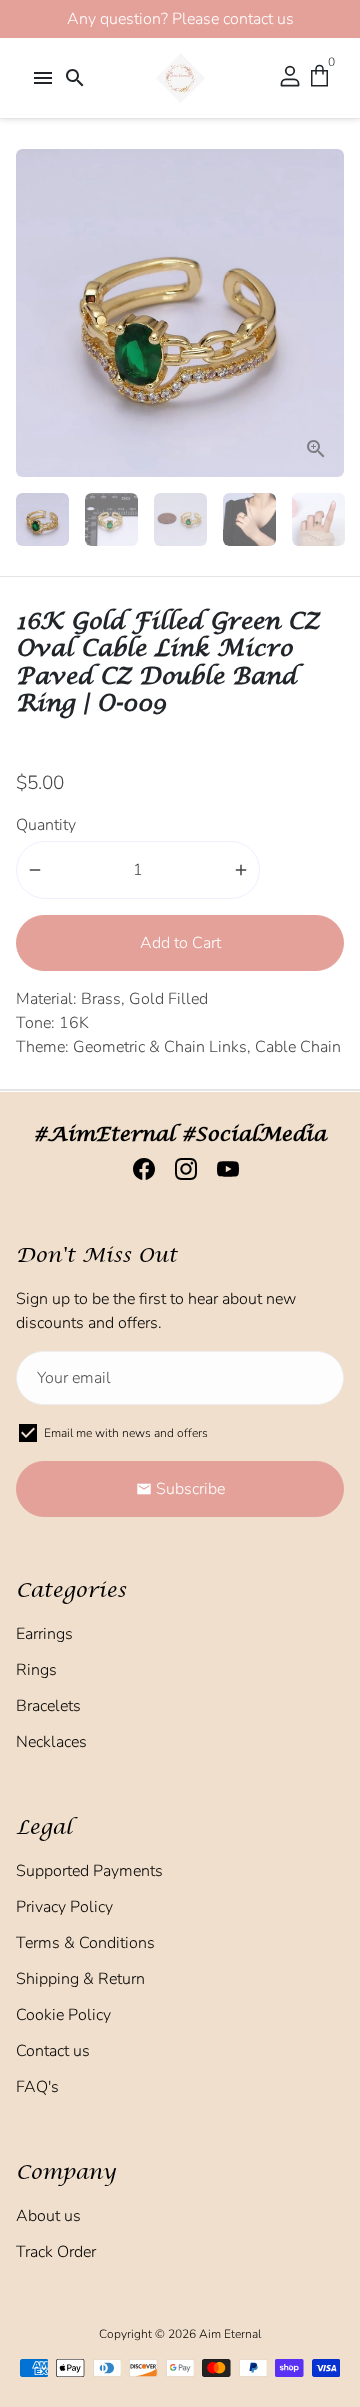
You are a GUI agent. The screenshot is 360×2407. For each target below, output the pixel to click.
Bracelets (48, 1706)
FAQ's (37, 2087)
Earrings (44, 1634)
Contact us (53, 2051)
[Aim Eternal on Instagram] (180, 1170)
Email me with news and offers (126, 1433)
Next (325, 313)
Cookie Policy (63, 2015)
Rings (36, 1670)
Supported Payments (89, 1871)
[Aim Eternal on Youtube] (222, 1170)
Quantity (46, 825)
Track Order (56, 2252)
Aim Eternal (230, 2334)
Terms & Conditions (85, 1943)
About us (48, 2216)
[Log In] (290, 78)
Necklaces (51, 1742)
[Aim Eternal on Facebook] (138, 1170)
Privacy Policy (64, 1907)
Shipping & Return (80, 1979)
